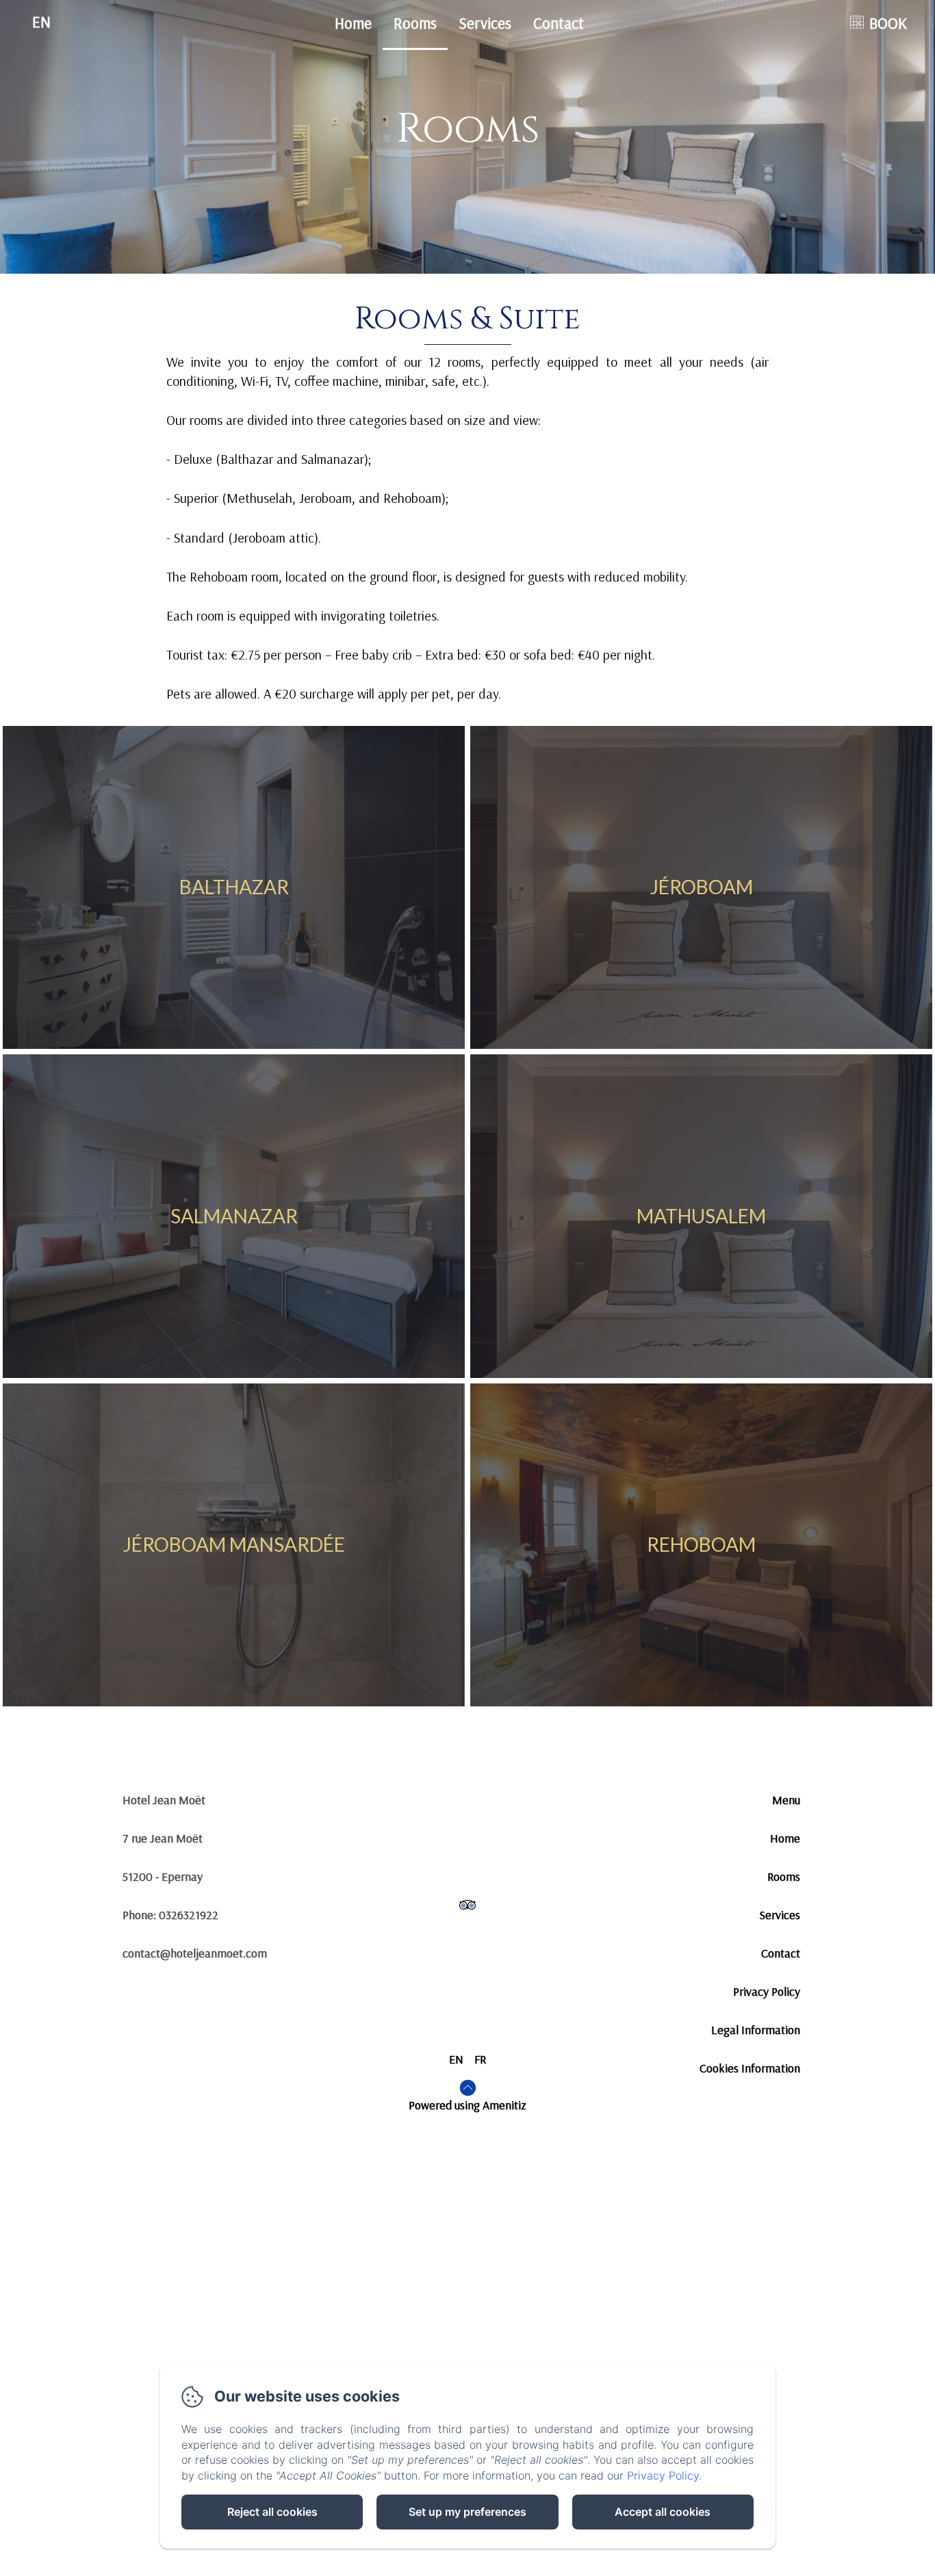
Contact (559, 23)
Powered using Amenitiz (467, 2105)
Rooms (415, 23)
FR (480, 2059)
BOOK (888, 23)
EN (456, 2059)
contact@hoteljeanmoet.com (195, 1953)
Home (353, 23)
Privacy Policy (767, 1991)
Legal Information (756, 2030)
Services (485, 23)
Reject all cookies (272, 2512)
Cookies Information (750, 2068)
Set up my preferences (467, 2512)
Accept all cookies (663, 2512)
